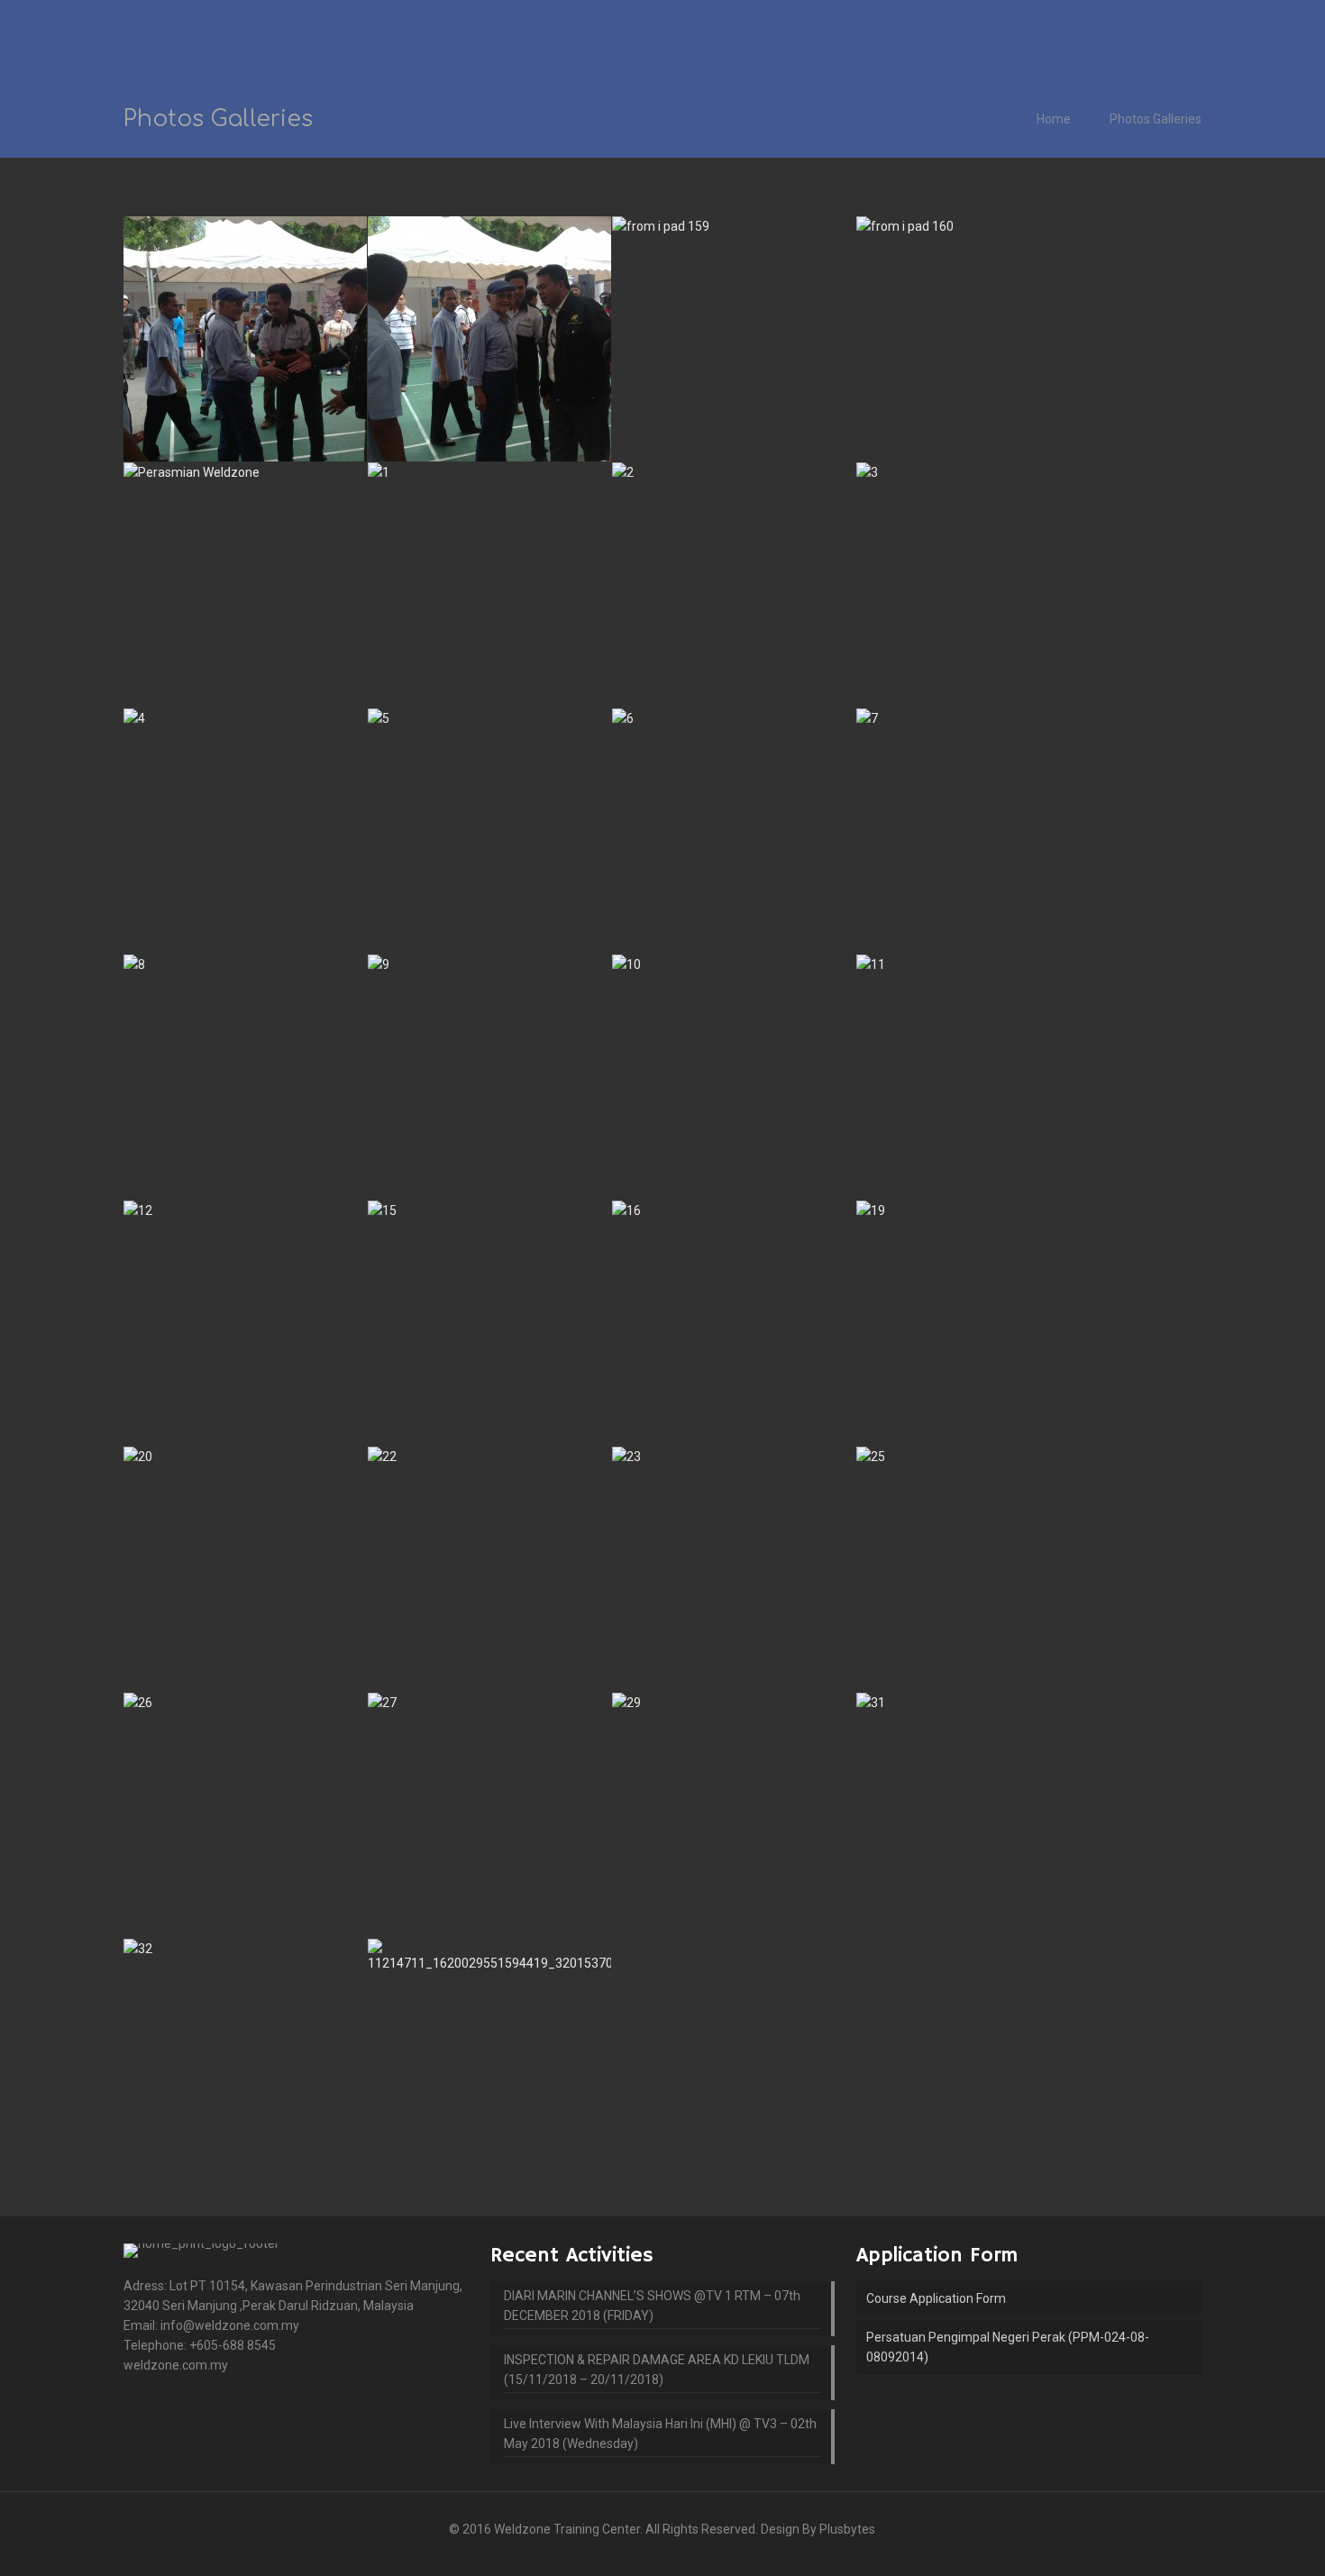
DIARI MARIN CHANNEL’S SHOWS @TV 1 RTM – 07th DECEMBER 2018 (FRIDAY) (652, 2306)
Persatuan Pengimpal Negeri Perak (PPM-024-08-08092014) (1008, 2347)
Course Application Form (936, 2298)
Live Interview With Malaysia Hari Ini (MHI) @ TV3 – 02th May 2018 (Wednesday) (660, 2434)
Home (1054, 119)
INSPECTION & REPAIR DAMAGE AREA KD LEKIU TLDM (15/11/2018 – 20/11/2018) (657, 2370)
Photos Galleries (1156, 119)
